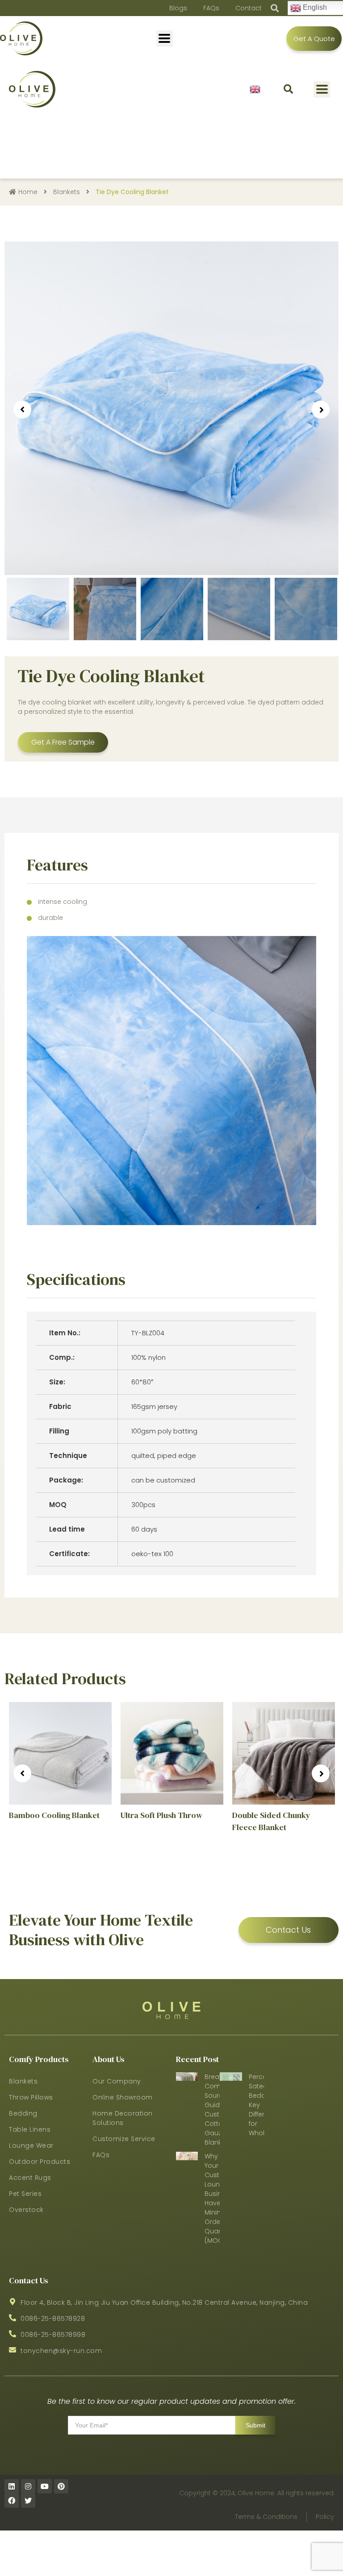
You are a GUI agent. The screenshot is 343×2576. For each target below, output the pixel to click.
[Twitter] (28, 2501)
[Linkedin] (12, 2486)
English (255, 89)
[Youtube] (45, 2486)
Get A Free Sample (63, 742)
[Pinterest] (61, 2486)
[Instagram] (28, 2486)
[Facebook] (12, 2501)
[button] (288, 89)
